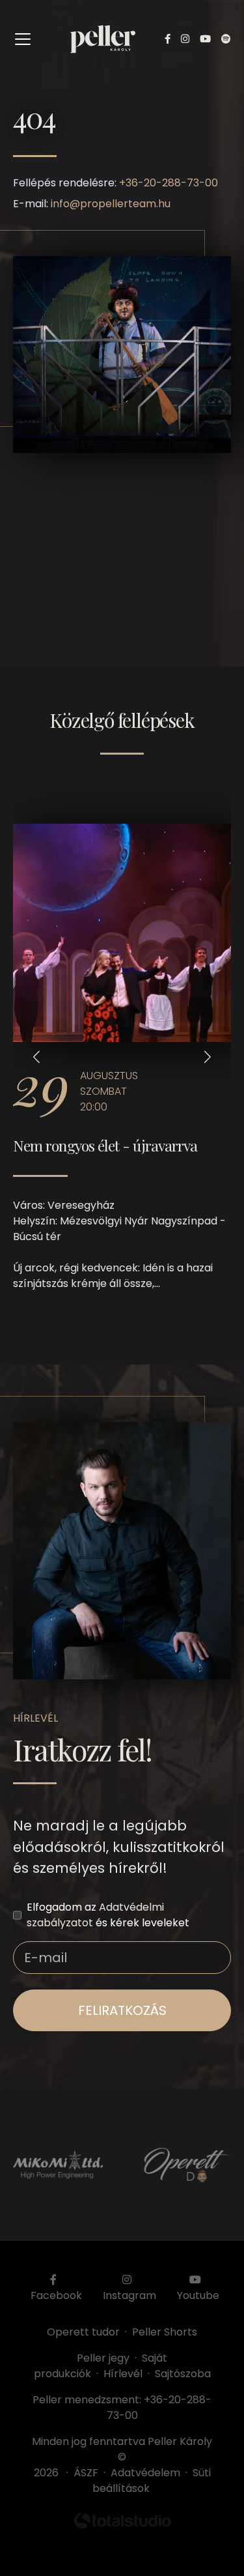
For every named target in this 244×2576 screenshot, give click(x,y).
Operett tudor (83, 2332)
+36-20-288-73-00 (169, 183)
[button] (36, 1057)
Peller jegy (103, 2358)
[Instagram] (185, 39)
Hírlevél (123, 2374)
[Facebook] (168, 39)
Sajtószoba (183, 2374)
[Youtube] (205, 39)
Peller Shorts (165, 2332)
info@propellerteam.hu (111, 204)
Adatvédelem (145, 2473)
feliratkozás (122, 2010)
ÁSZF (88, 2473)
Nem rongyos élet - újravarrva (105, 1145)
